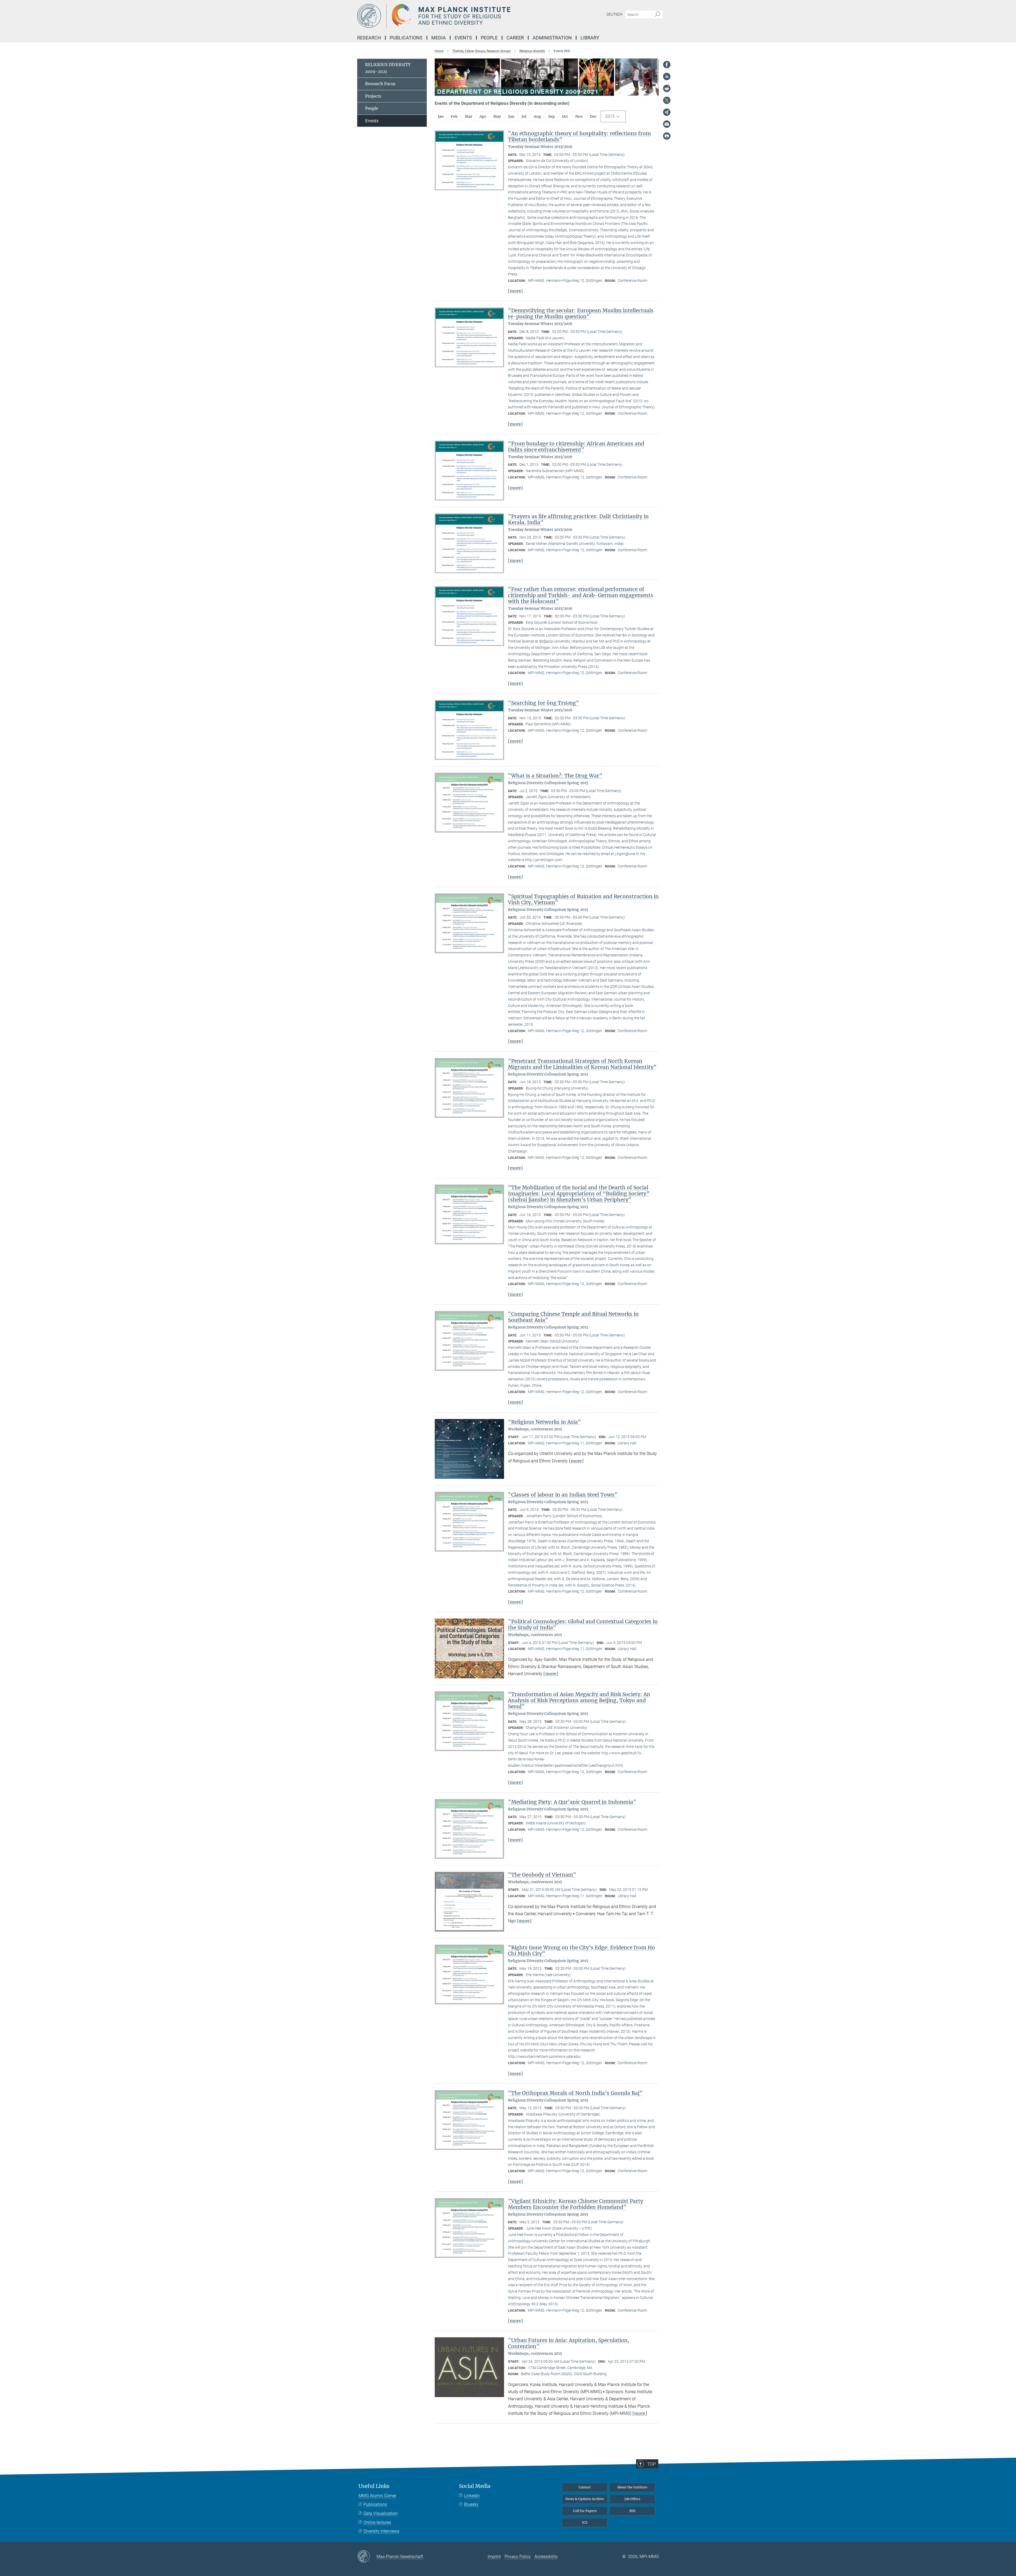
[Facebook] (667, 65)
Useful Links (374, 2486)
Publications (375, 2504)
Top (651, 2464)
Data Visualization (381, 2513)
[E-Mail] (667, 124)
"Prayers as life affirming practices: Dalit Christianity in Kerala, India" (578, 519)
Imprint (494, 2557)
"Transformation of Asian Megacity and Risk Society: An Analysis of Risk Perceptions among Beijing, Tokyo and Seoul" (579, 1700)
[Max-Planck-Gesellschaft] (367, 2557)
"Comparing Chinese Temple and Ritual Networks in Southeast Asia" (573, 1317)
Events (372, 121)
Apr (483, 116)
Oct (565, 116)
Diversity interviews (381, 2531)
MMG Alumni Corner (377, 2496)
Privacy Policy (518, 2557)
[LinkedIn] (667, 76)
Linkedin (472, 2496)
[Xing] (667, 112)
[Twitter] (667, 100)
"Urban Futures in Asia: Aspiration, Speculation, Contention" (569, 2343)
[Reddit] (667, 88)
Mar (469, 116)
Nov (579, 116)
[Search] (657, 15)
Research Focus (380, 84)
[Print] (667, 136)
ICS (585, 2522)
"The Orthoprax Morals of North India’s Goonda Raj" (575, 2093)
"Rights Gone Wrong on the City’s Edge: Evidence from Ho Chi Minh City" (582, 1951)
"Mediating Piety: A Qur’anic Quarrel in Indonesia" (572, 1802)
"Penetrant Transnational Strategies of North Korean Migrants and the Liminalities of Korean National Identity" (582, 1064)
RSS (632, 2511)
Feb (454, 116)
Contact (585, 2487)
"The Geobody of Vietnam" (542, 1875)
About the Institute (632, 2487)
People (372, 108)
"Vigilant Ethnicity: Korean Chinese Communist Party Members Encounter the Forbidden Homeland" (576, 2204)
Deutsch (614, 14)
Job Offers (632, 2499)
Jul (524, 116)
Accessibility (546, 2557)
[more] (515, 291)
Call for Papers (585, 2511)
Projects (373, 96)
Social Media (475, 2486)
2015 (610, 116)
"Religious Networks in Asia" (545, 1422)
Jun (511, 116)
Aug (537, 116)
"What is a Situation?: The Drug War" (555, 776)
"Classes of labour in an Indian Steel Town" (563, 1495)
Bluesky (471, 2504)
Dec (593, 116)
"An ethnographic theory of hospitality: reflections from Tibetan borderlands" (579, 136)
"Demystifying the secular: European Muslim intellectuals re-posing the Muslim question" (581, 313)
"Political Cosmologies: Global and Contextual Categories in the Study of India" (583, 1624)
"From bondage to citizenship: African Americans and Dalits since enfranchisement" (576, 447)
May (497, 116)
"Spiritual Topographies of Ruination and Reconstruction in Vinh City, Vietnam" (583, 899)
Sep (552, 116)
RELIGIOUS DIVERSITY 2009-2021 (388, 68)
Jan (441, 116)
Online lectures (377, 2522)
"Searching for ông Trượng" (544, 703)
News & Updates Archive (585, 2499)
